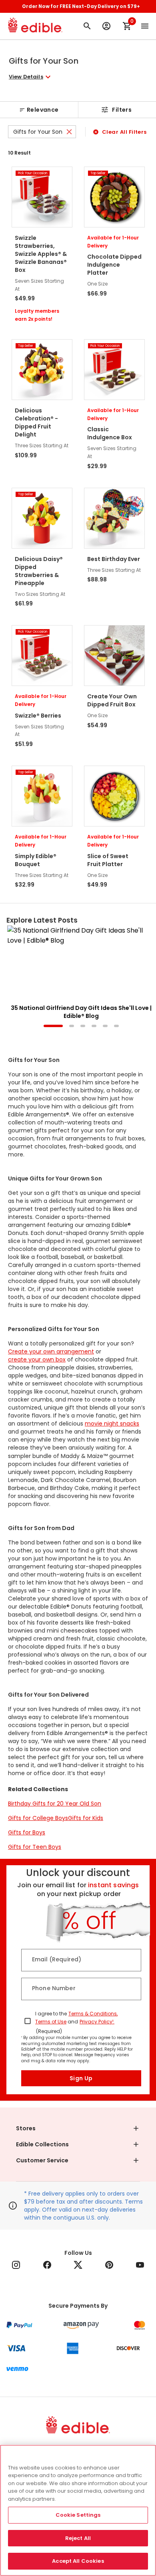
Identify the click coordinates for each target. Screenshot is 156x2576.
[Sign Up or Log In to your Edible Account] (106, 26)
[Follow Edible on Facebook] (47, 2265)
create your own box (37, 1359)
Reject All (78, 2538)
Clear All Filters (124, 132)
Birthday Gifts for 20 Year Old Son (55, 1804)
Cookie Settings (78, 2515)
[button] (31, 77)
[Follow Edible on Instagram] (16, 2265)
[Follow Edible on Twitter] (78, 2265)
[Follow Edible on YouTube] (140, 2265)
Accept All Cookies (78, 2561)
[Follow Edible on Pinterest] (109, 2265)
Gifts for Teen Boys (35, 1847)
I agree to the (51, 2014)
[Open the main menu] (145, 26)
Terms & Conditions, (93, 2014)
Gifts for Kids (86, 1818)
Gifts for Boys (27, 1832)
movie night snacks (112, 1424)
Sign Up (81, 2078)
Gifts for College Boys (38, 1818)
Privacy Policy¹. (97, 2022)
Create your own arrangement (51, 1351)
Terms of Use (51, 2022)
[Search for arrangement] (87, 26)
